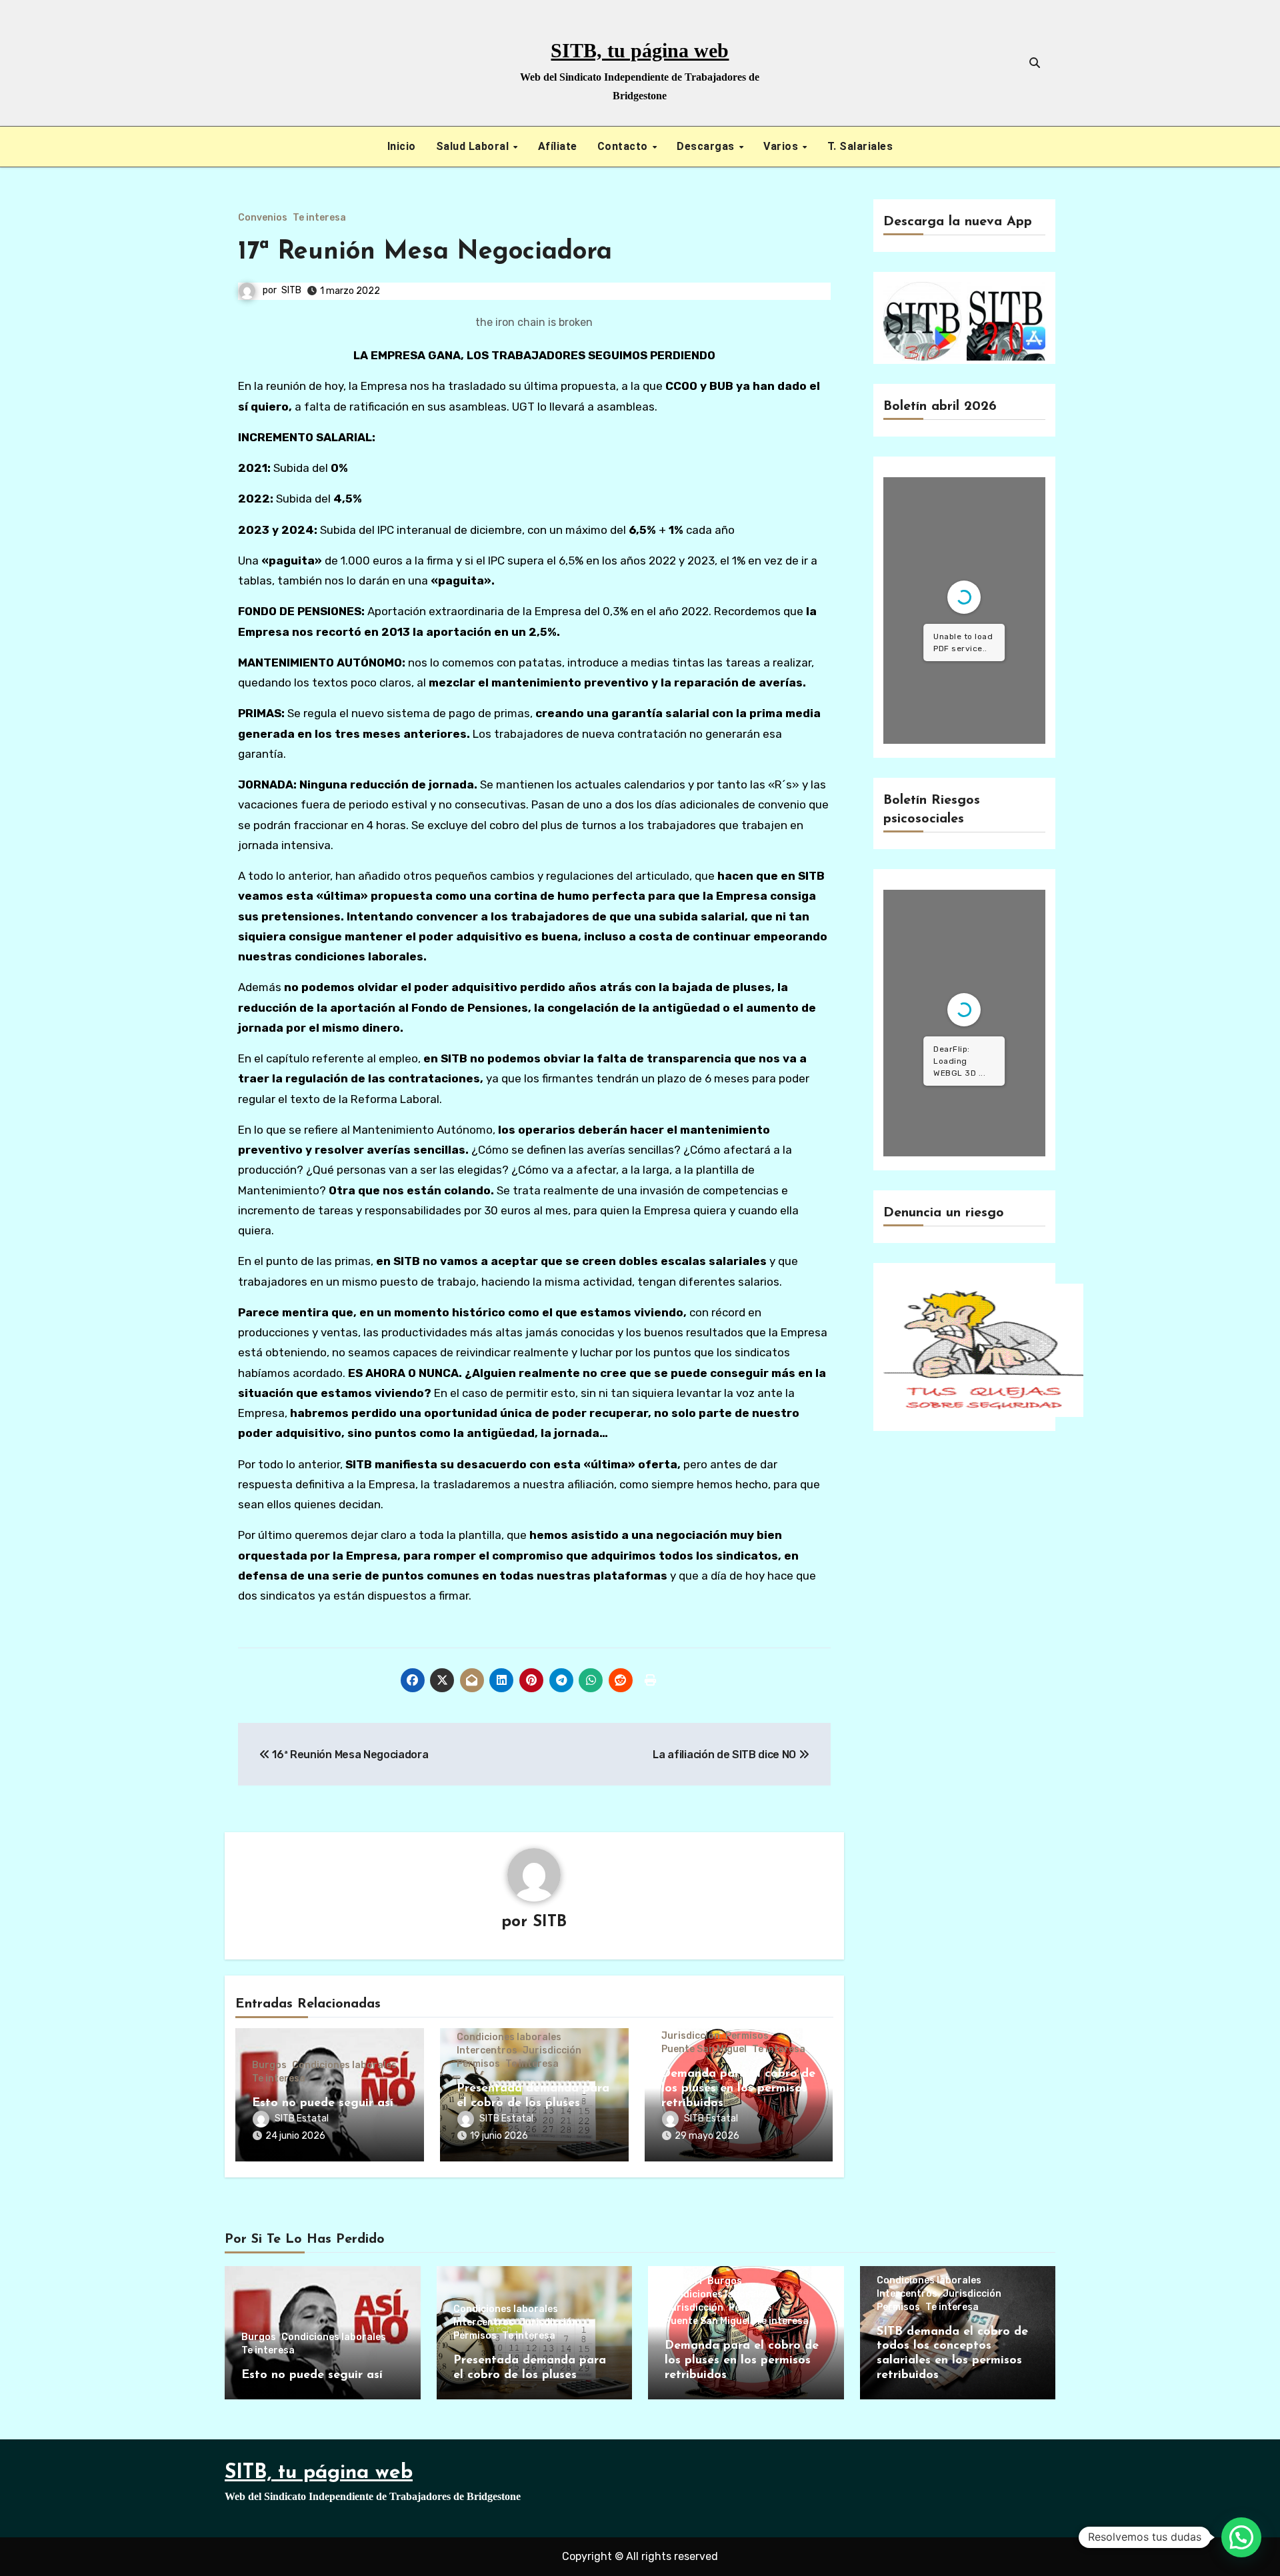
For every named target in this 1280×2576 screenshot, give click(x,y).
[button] (1241, 2537)
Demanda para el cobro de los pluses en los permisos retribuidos (738, 2088)
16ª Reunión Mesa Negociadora (349, 1755)
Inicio (402, 146)
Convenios (263, 218)
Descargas (707, 146)
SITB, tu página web (640, 50)
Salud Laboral (474, 146)
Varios (782, 146)
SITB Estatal (302, 2118)
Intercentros (487, 2051)
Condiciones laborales (344, 2065)
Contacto (624, 146)
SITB (291, 290)
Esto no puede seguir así (323, 2103)
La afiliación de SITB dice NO (725, 1755)
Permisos (478, 2064)
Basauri (683, 2281)
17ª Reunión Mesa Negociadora (425, 252)
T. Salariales (860, 146)
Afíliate (558, 146)
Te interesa (319, 218)
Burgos (269, 2065)
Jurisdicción (552, 2051)
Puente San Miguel (704, 2049)
